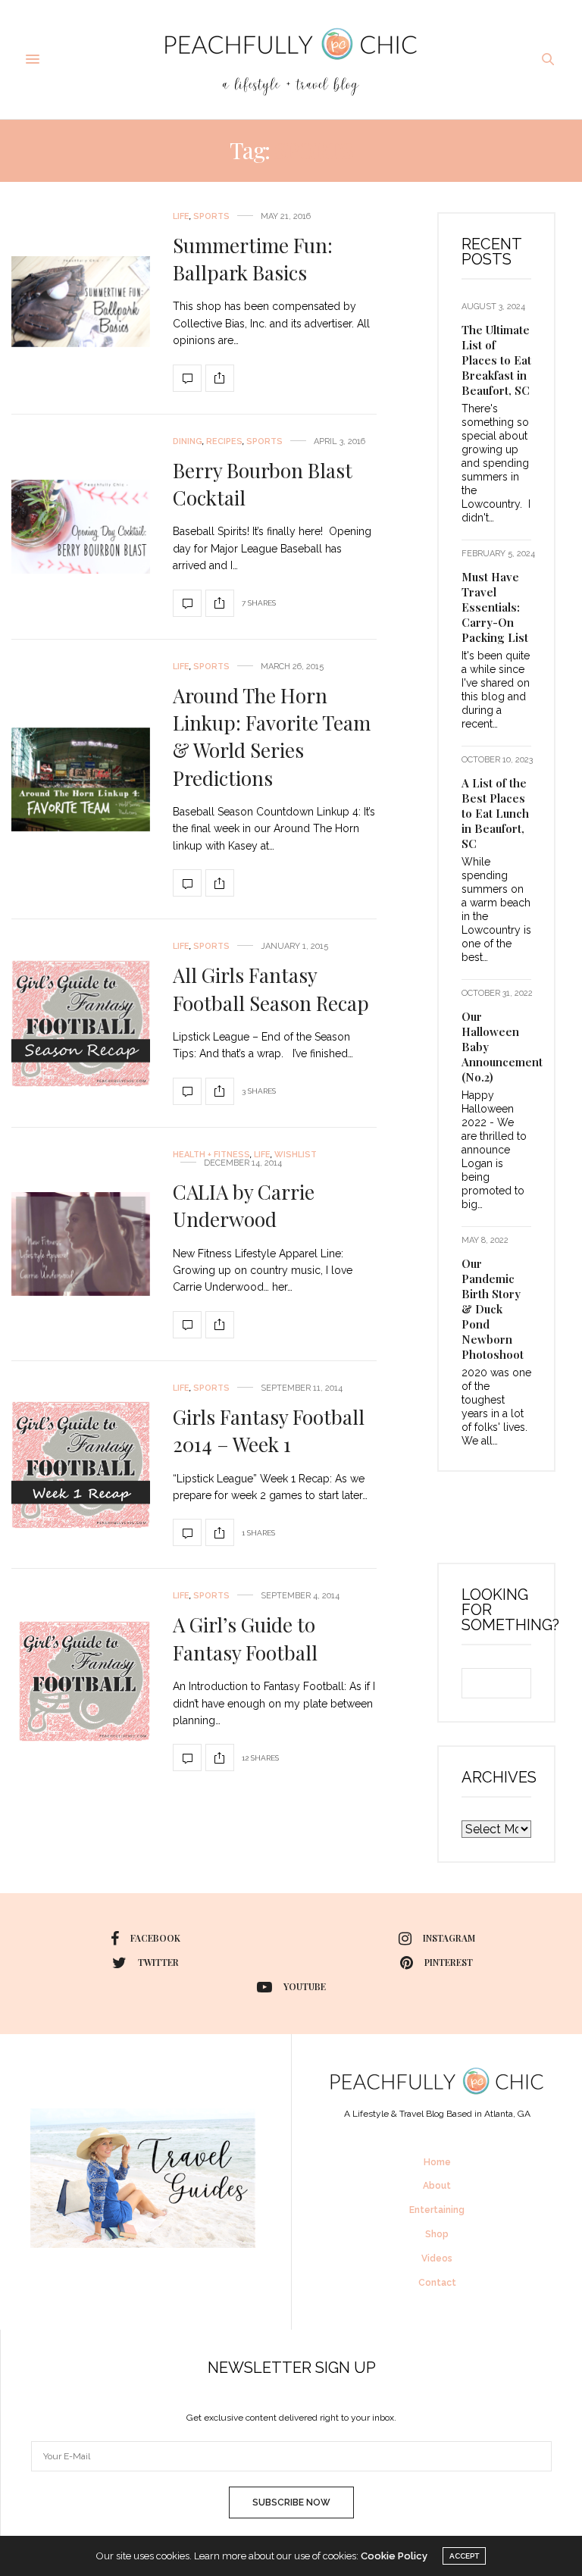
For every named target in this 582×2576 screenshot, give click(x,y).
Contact (437, 2283)
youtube (305, 1986)
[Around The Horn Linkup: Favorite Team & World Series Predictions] (81, 779)
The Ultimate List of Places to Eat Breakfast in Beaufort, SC (496, 360)
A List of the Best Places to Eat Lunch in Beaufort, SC (495, 813)
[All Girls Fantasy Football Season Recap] (81, 1024)
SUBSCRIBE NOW (291, 2502)
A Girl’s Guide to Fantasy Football (245, 1638)
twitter (158, 1962)
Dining (188, 441)
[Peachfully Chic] (291, 59)
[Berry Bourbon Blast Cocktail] (81, 526)
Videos (437, 2258)
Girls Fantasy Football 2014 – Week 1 (269, 1430)
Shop (437, 2234)
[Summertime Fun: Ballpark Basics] (81, 302)
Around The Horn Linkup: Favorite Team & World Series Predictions (272, 737)
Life (181, 216)
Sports (211, 216)
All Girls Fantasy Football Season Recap (271, 989)
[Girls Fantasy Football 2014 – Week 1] (81, 1465)
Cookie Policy (394, 2556)
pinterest (449, 1962)
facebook (155, 1938)
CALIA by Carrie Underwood (244, 1205)
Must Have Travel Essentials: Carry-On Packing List (495, 607)
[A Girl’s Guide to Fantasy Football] (81, 1681)
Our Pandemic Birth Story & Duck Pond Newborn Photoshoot (493, 1309)
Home (437, 2162)
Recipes (224, 441)
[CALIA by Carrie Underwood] (81, 1244)
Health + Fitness (211, 1155)
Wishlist (296, 1155)
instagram (449, 1938)
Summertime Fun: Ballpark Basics (253, 259)
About (437, 2186)
